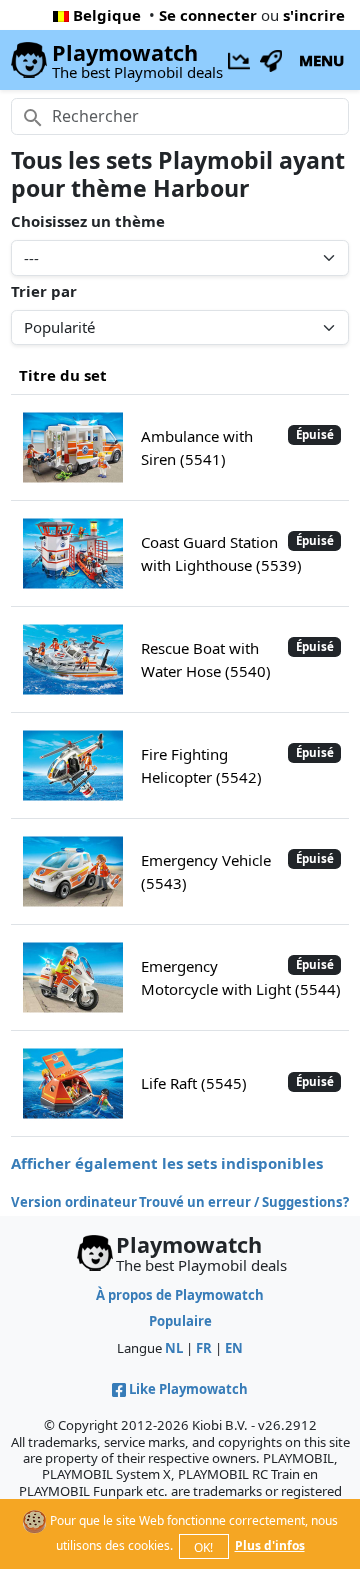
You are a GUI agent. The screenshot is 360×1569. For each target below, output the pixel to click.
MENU (321, 60)
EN (234, 1348)
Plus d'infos (270, 1545)
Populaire (180, 1321)
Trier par (44, 291)
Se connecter (208, 15)
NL (174, 1348)
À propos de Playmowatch (180, 1295)
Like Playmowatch (188, 1389)
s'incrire (314, 15)
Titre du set (63, 375)
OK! (203, 1547)
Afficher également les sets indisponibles (167, 1163)
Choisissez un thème (88, 221)
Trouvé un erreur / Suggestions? (244, 1202)
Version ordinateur (74, 1202)
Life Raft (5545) (194, 1083)
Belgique (107, 15)
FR (204, 1348)
